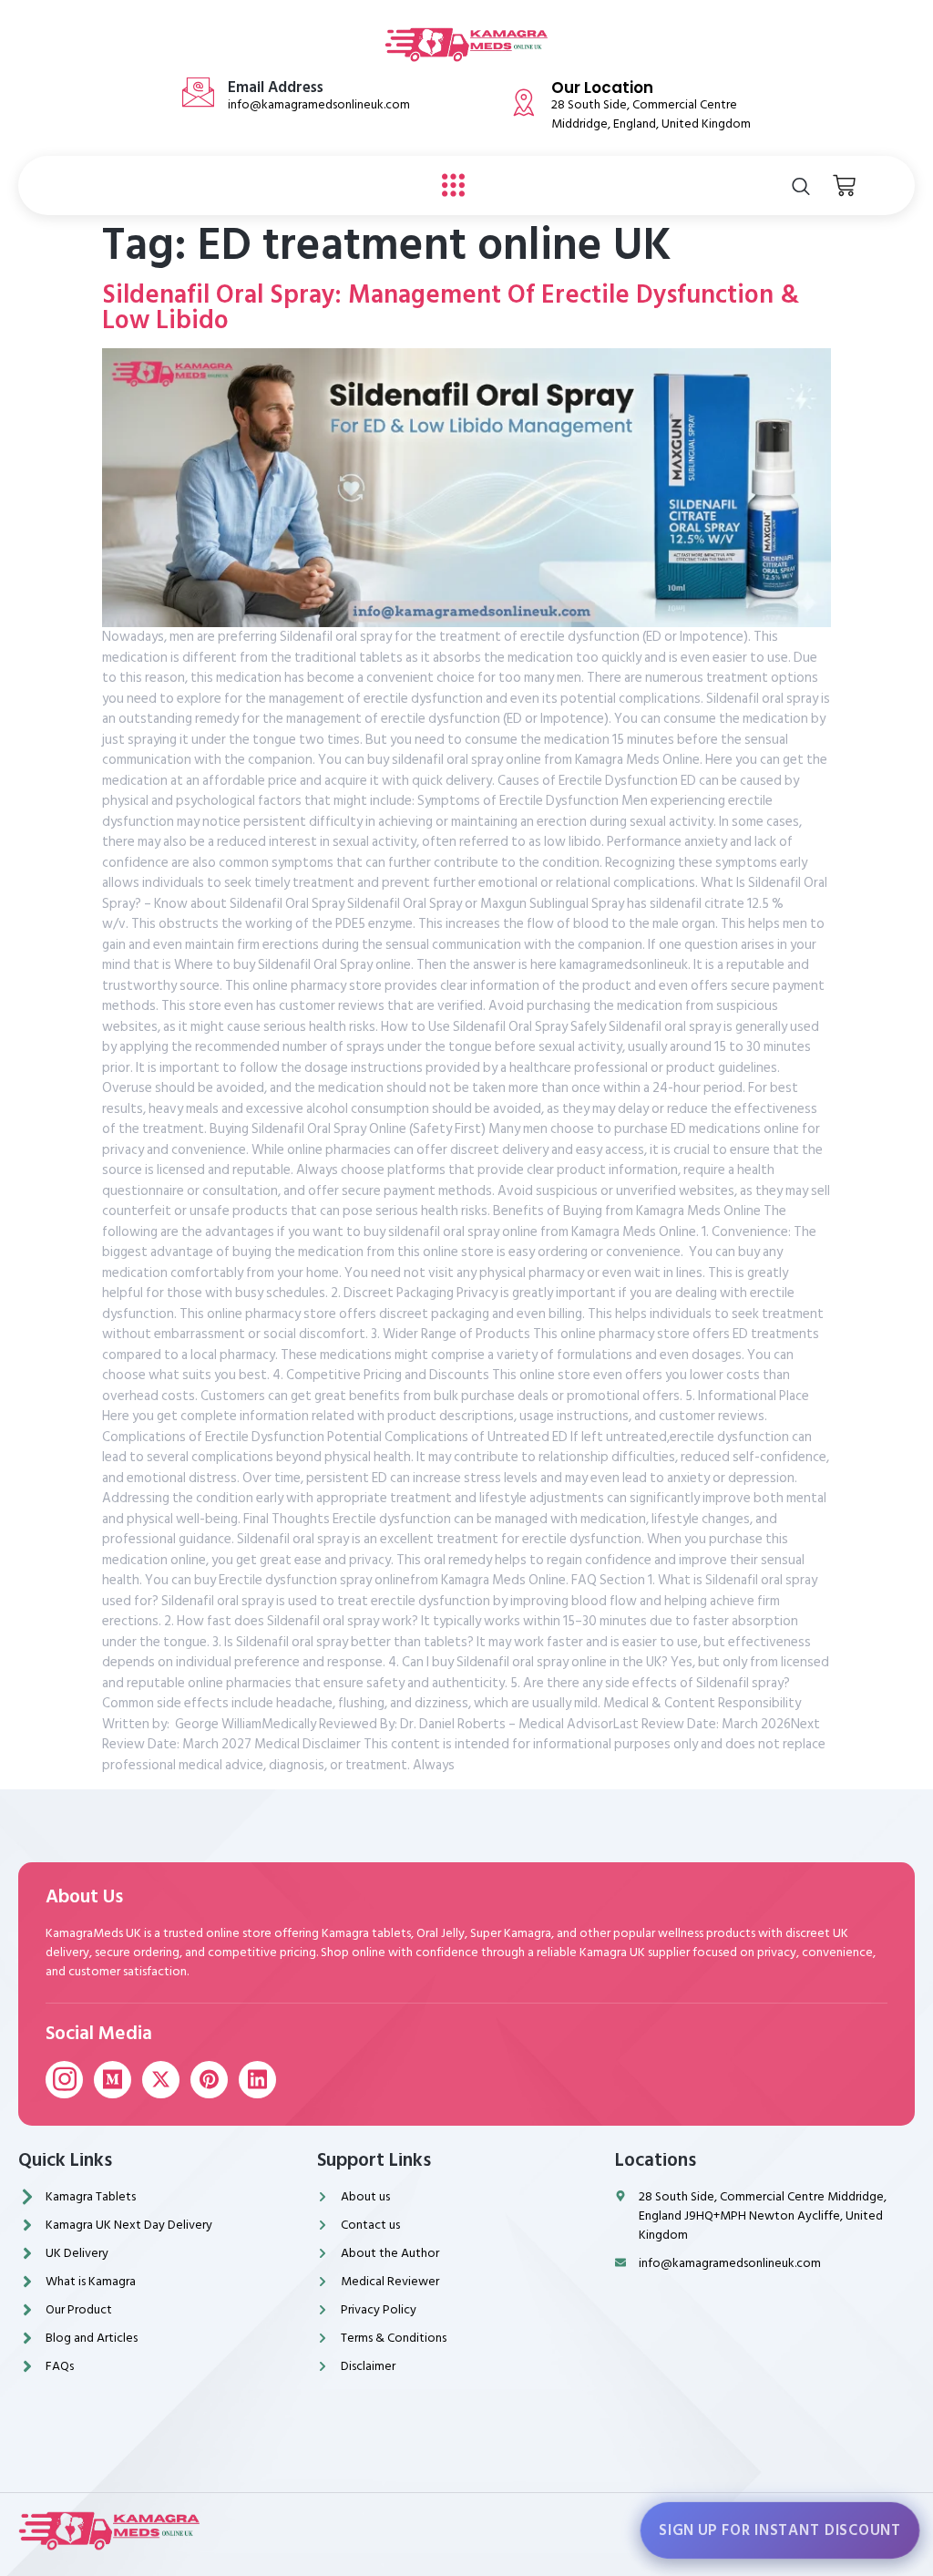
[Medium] (113, 2080)
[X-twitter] (161, 2080)
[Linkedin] (257, 2080)
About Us (84, 1897)
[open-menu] (449, 186)
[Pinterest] (209, 2080)
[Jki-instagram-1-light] (64, 2080)
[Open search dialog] (801, 186)
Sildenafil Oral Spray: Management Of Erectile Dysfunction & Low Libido (451, 308)
